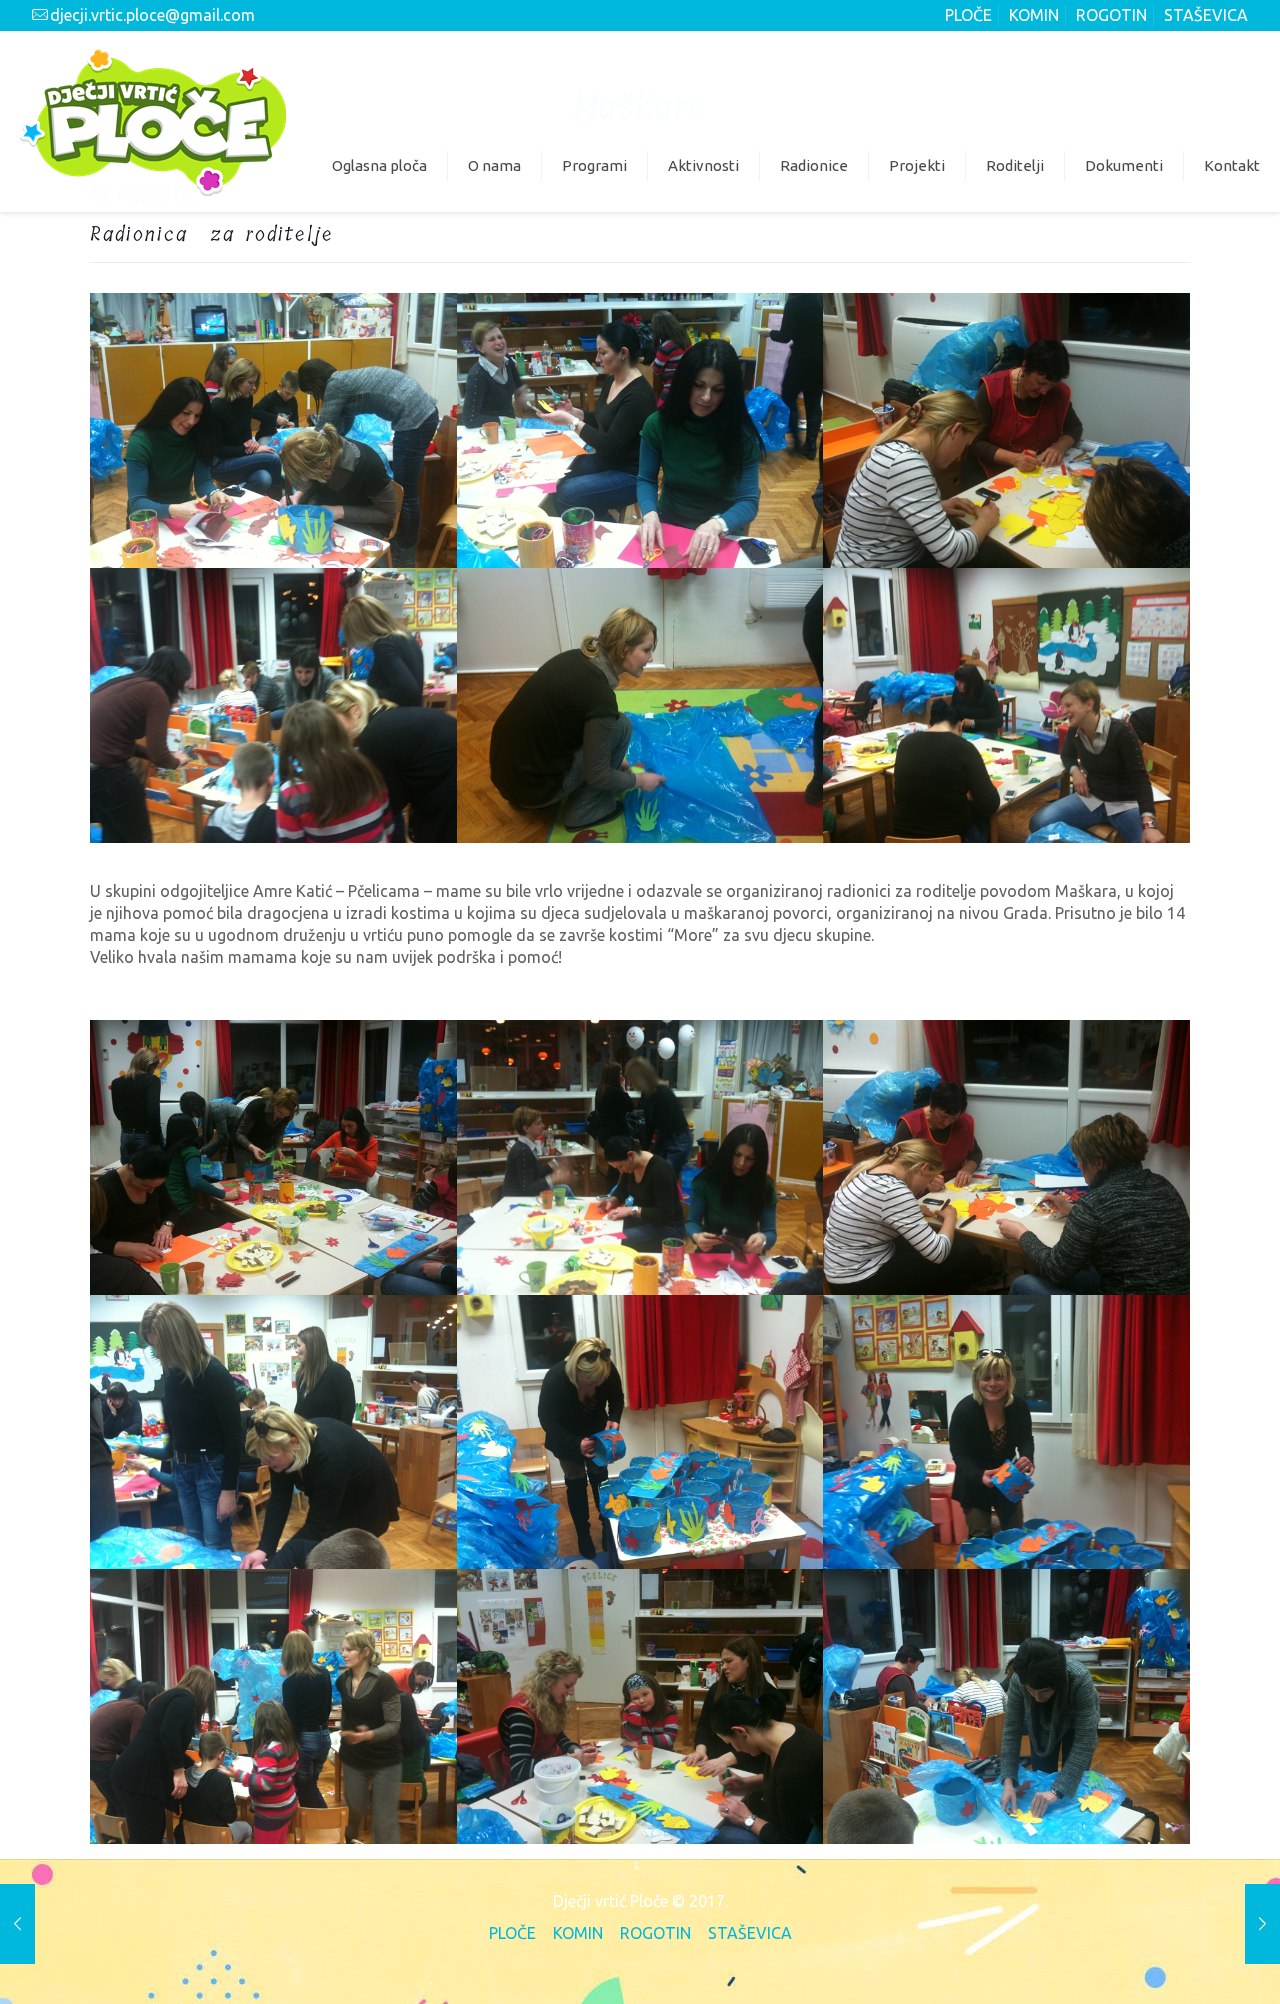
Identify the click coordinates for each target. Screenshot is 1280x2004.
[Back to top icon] (1182, 1961)
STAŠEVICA (1206, 15)
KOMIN (1034, 15)
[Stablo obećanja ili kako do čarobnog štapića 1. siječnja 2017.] (1262, 1924)
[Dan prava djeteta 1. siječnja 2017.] (17, 1924)
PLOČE (968, 15)
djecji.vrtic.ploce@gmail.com (152, 15)
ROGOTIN (1111, 15)
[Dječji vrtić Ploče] (153, 121)
